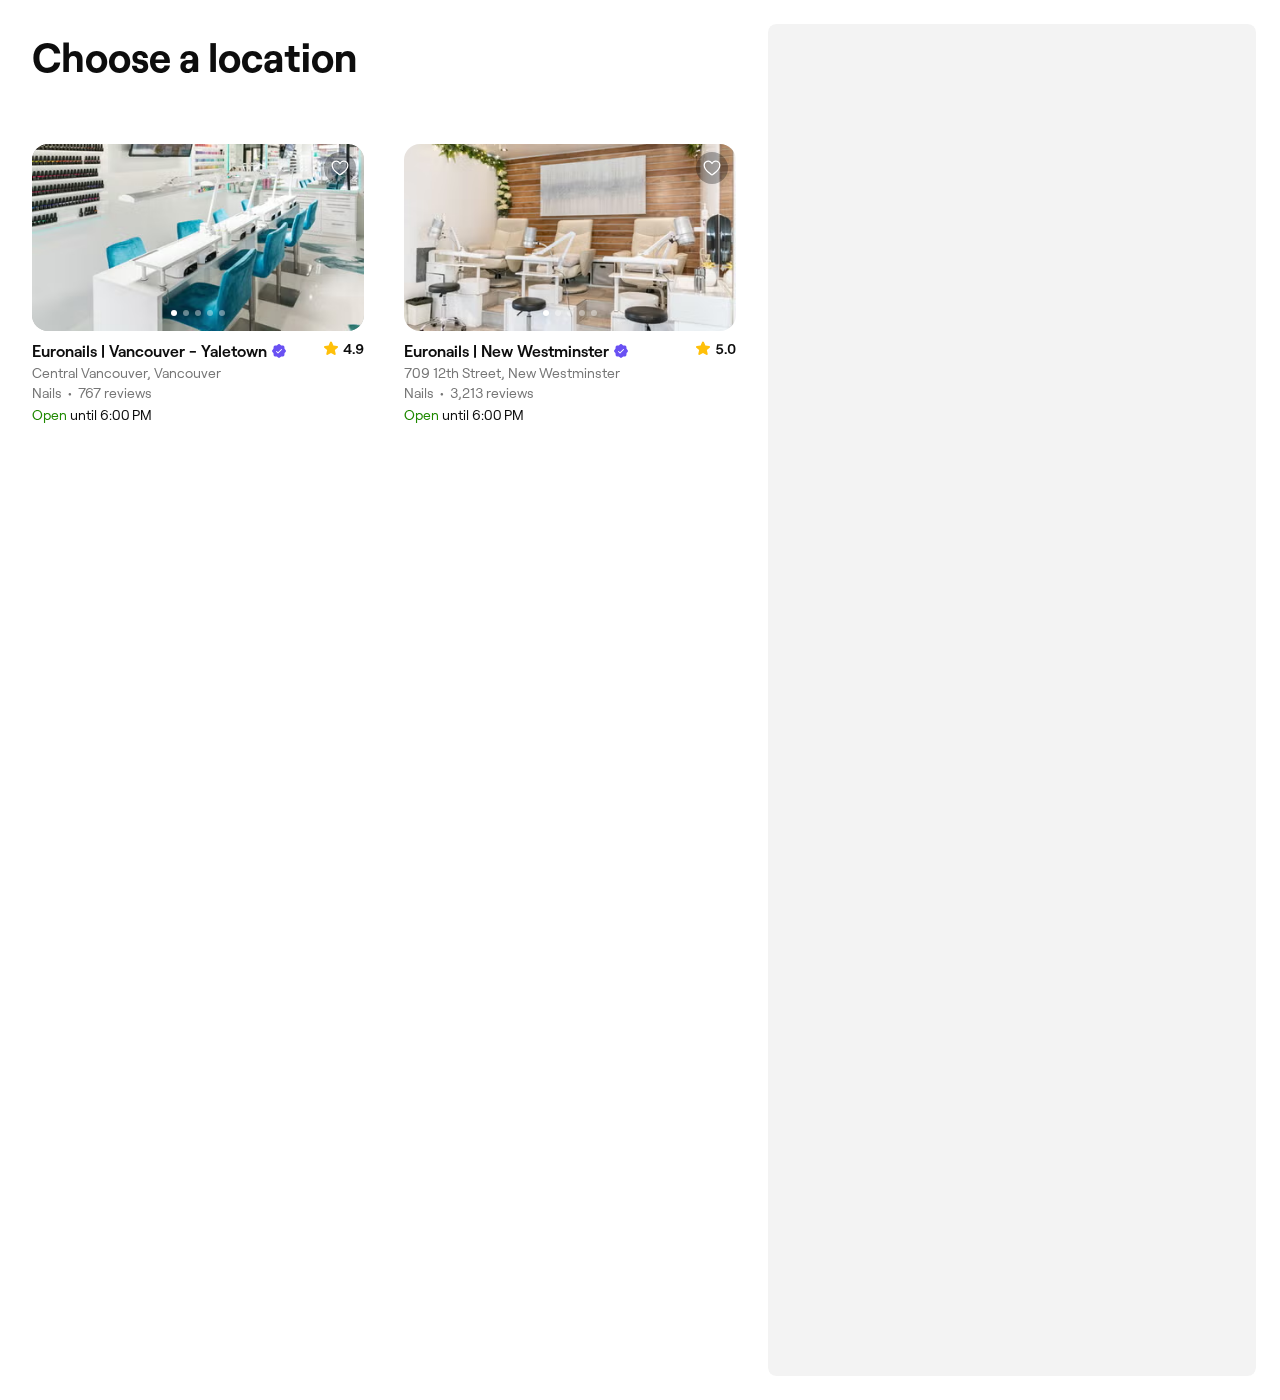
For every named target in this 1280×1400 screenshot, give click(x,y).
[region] (198, 237)
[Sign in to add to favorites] (340, 168)
